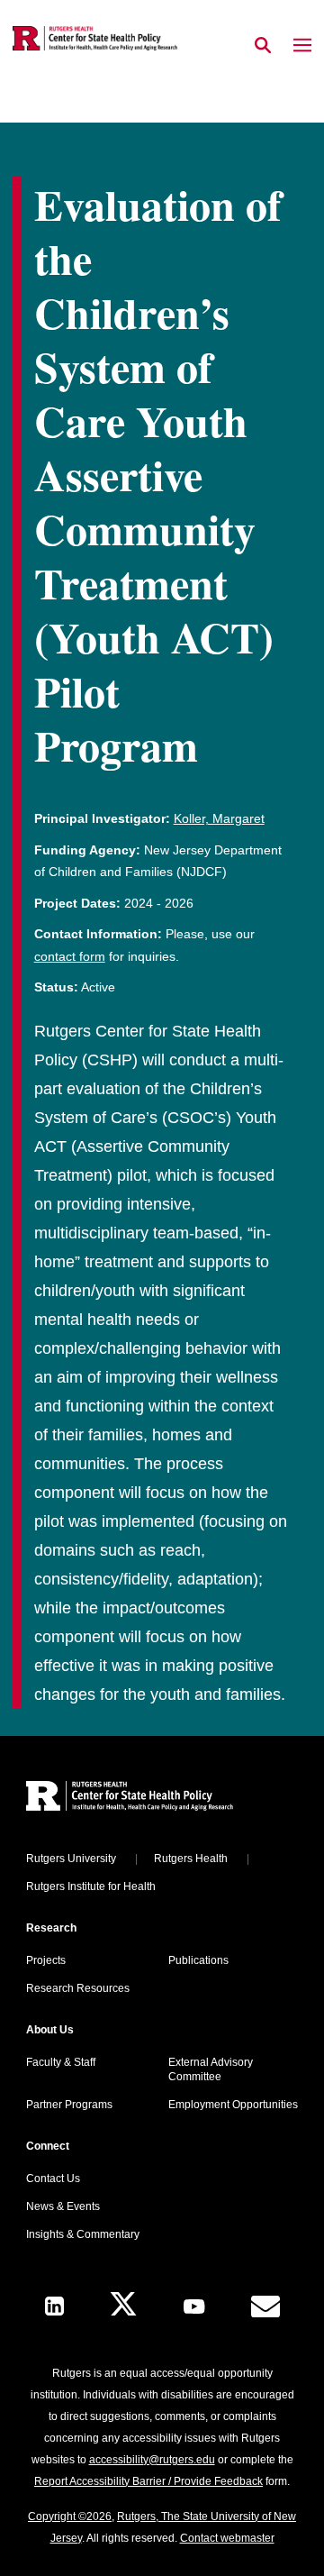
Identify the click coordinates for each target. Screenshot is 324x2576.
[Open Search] (263, 46)
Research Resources (78, 1988)
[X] (123, 2306)
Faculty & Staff (61, 2062)
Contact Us (53, 2179)
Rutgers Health (191, 1859)
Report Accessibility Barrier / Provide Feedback (148, 2481)
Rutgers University (71, 1859)
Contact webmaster (227, 2538)
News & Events (63, 2206)
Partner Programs (69, 2105)
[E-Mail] (265, 2307)
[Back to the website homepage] (95, 38)
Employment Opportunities (233, 2105)
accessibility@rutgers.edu (152, 2460)
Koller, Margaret (219, 818)
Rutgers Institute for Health (91, 1886)
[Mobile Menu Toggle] (302, 46)
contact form (70, 956)
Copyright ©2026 (70, 2517)
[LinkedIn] (54, 2306)
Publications (198, 1960)
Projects (46, 1960)
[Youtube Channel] (194, 2307)
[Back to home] (148, 1799)
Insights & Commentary (83, 2234)
